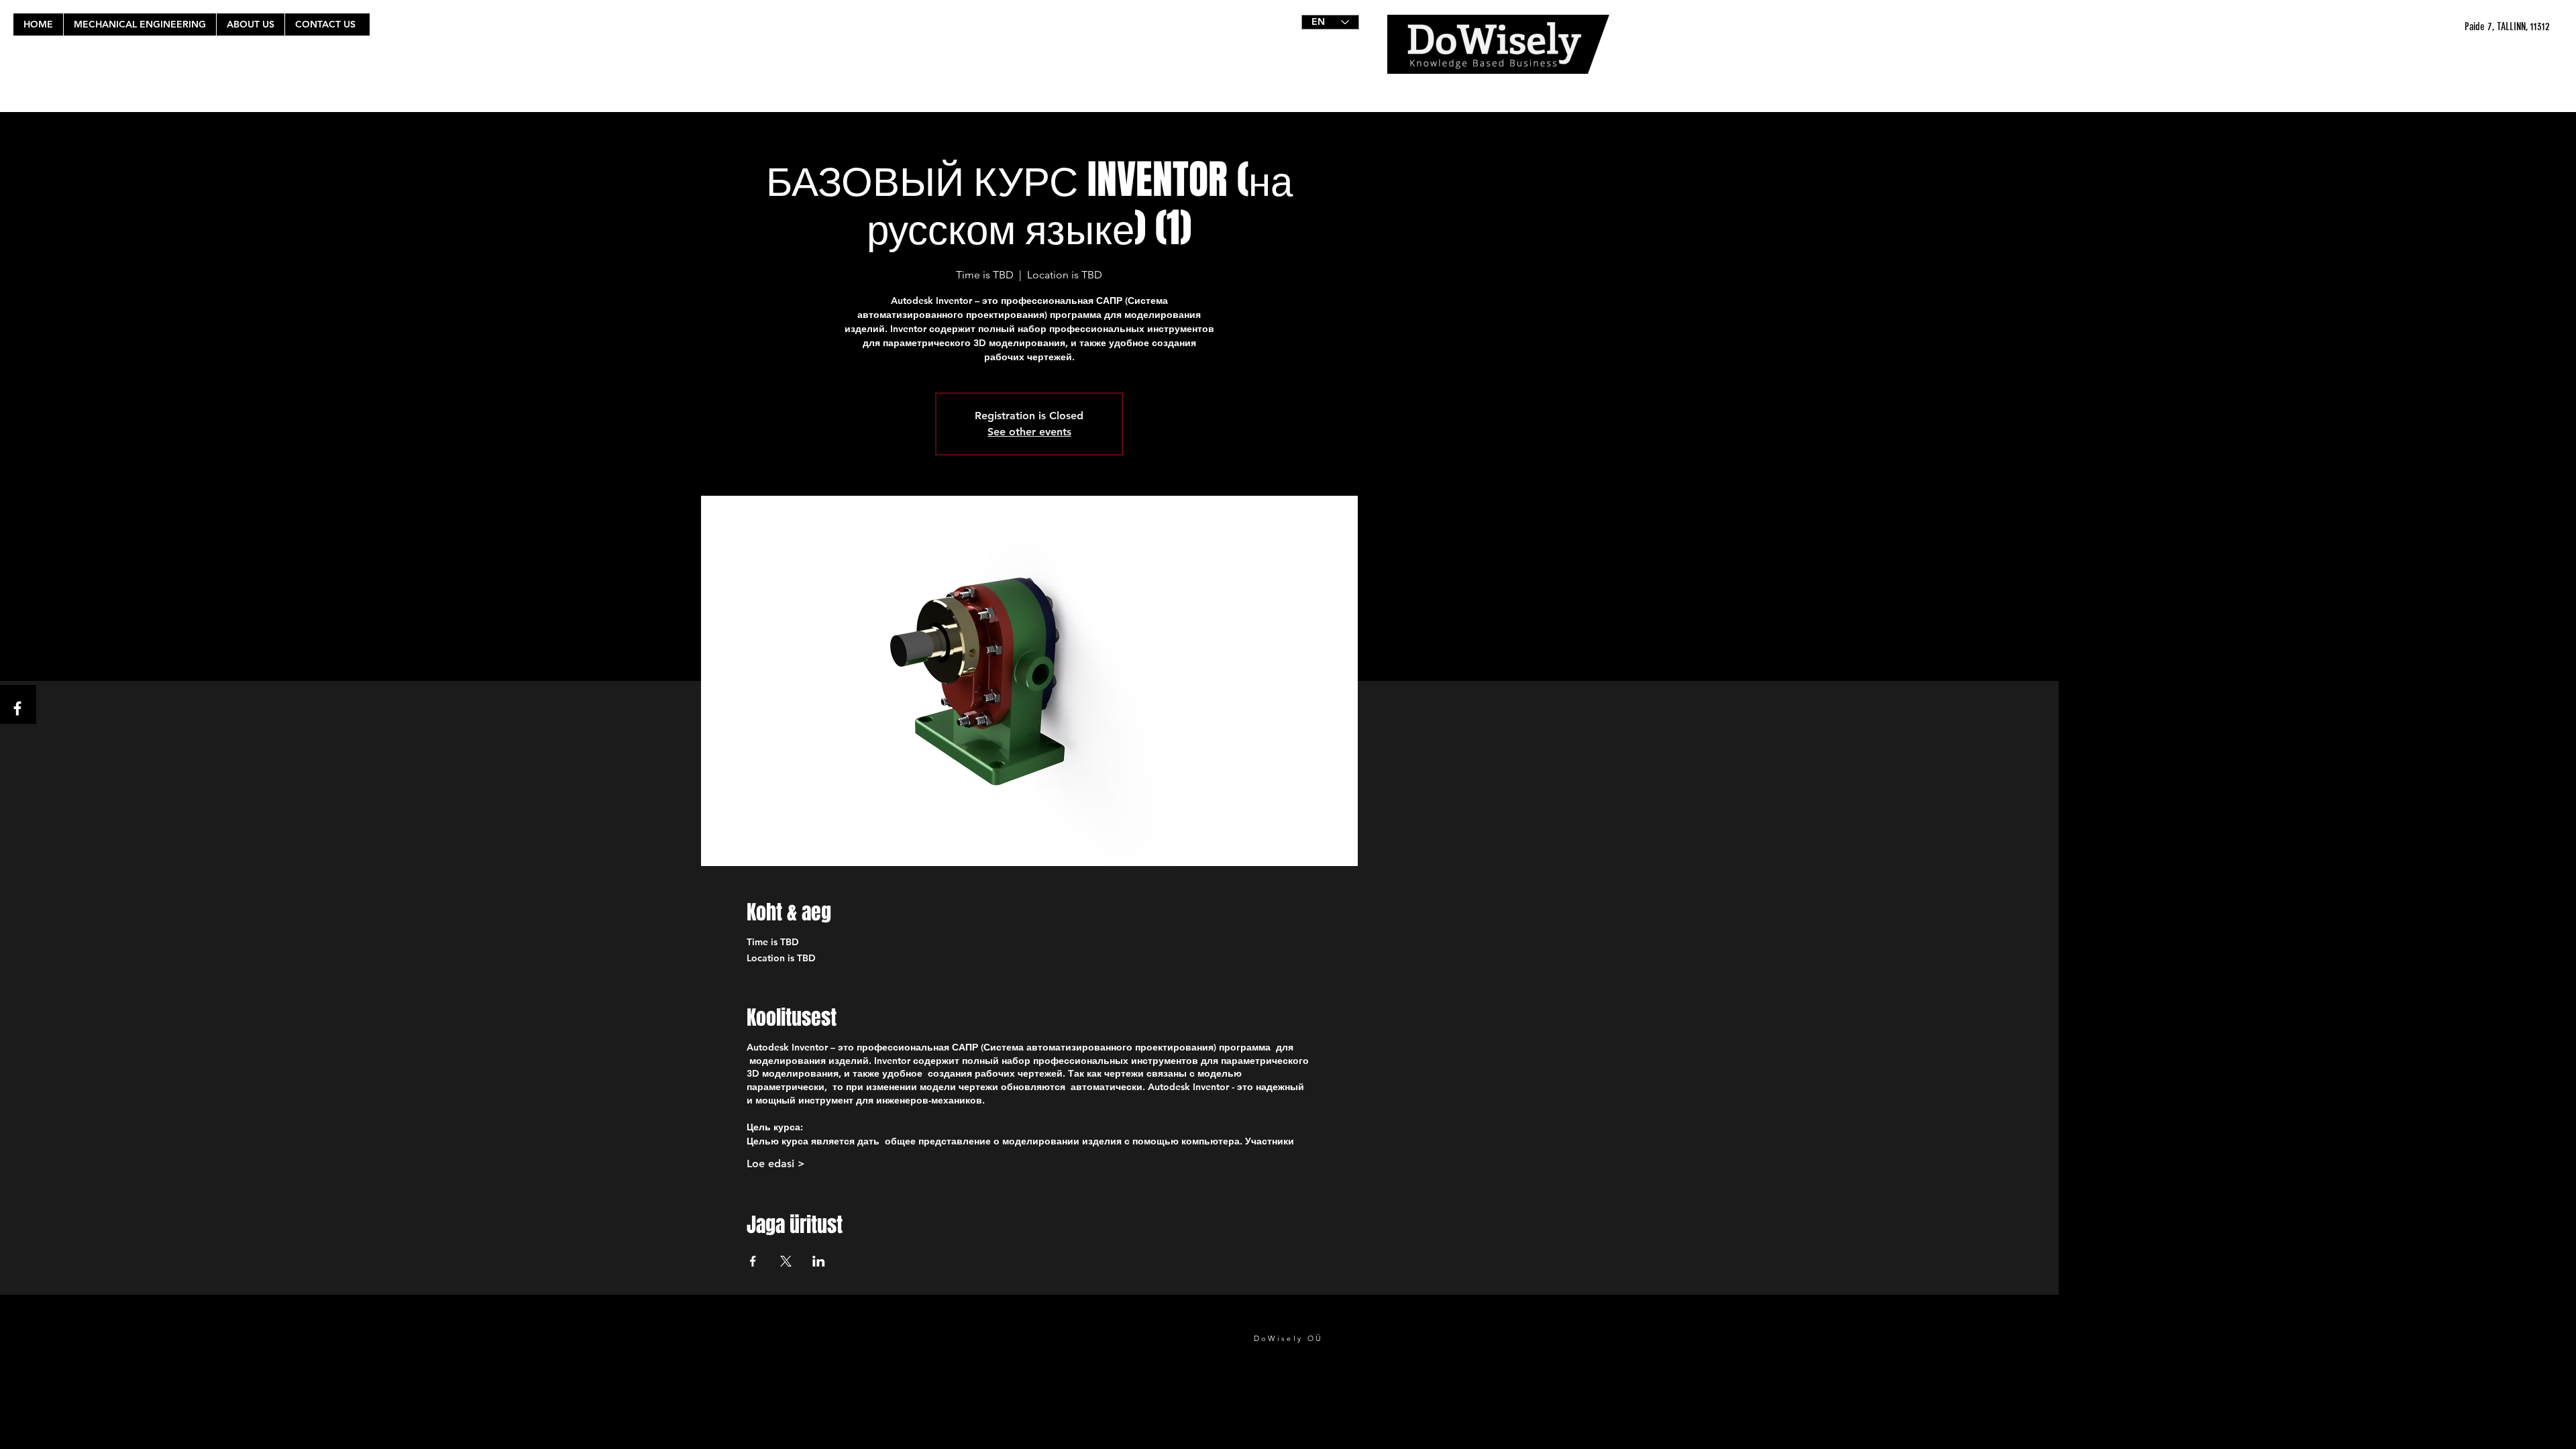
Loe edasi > (776, 1164)
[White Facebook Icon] (17, 708)
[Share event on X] (786, 1261)
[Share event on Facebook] (753, 1261)
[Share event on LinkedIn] (819, 1261)
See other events (1029, 432)
